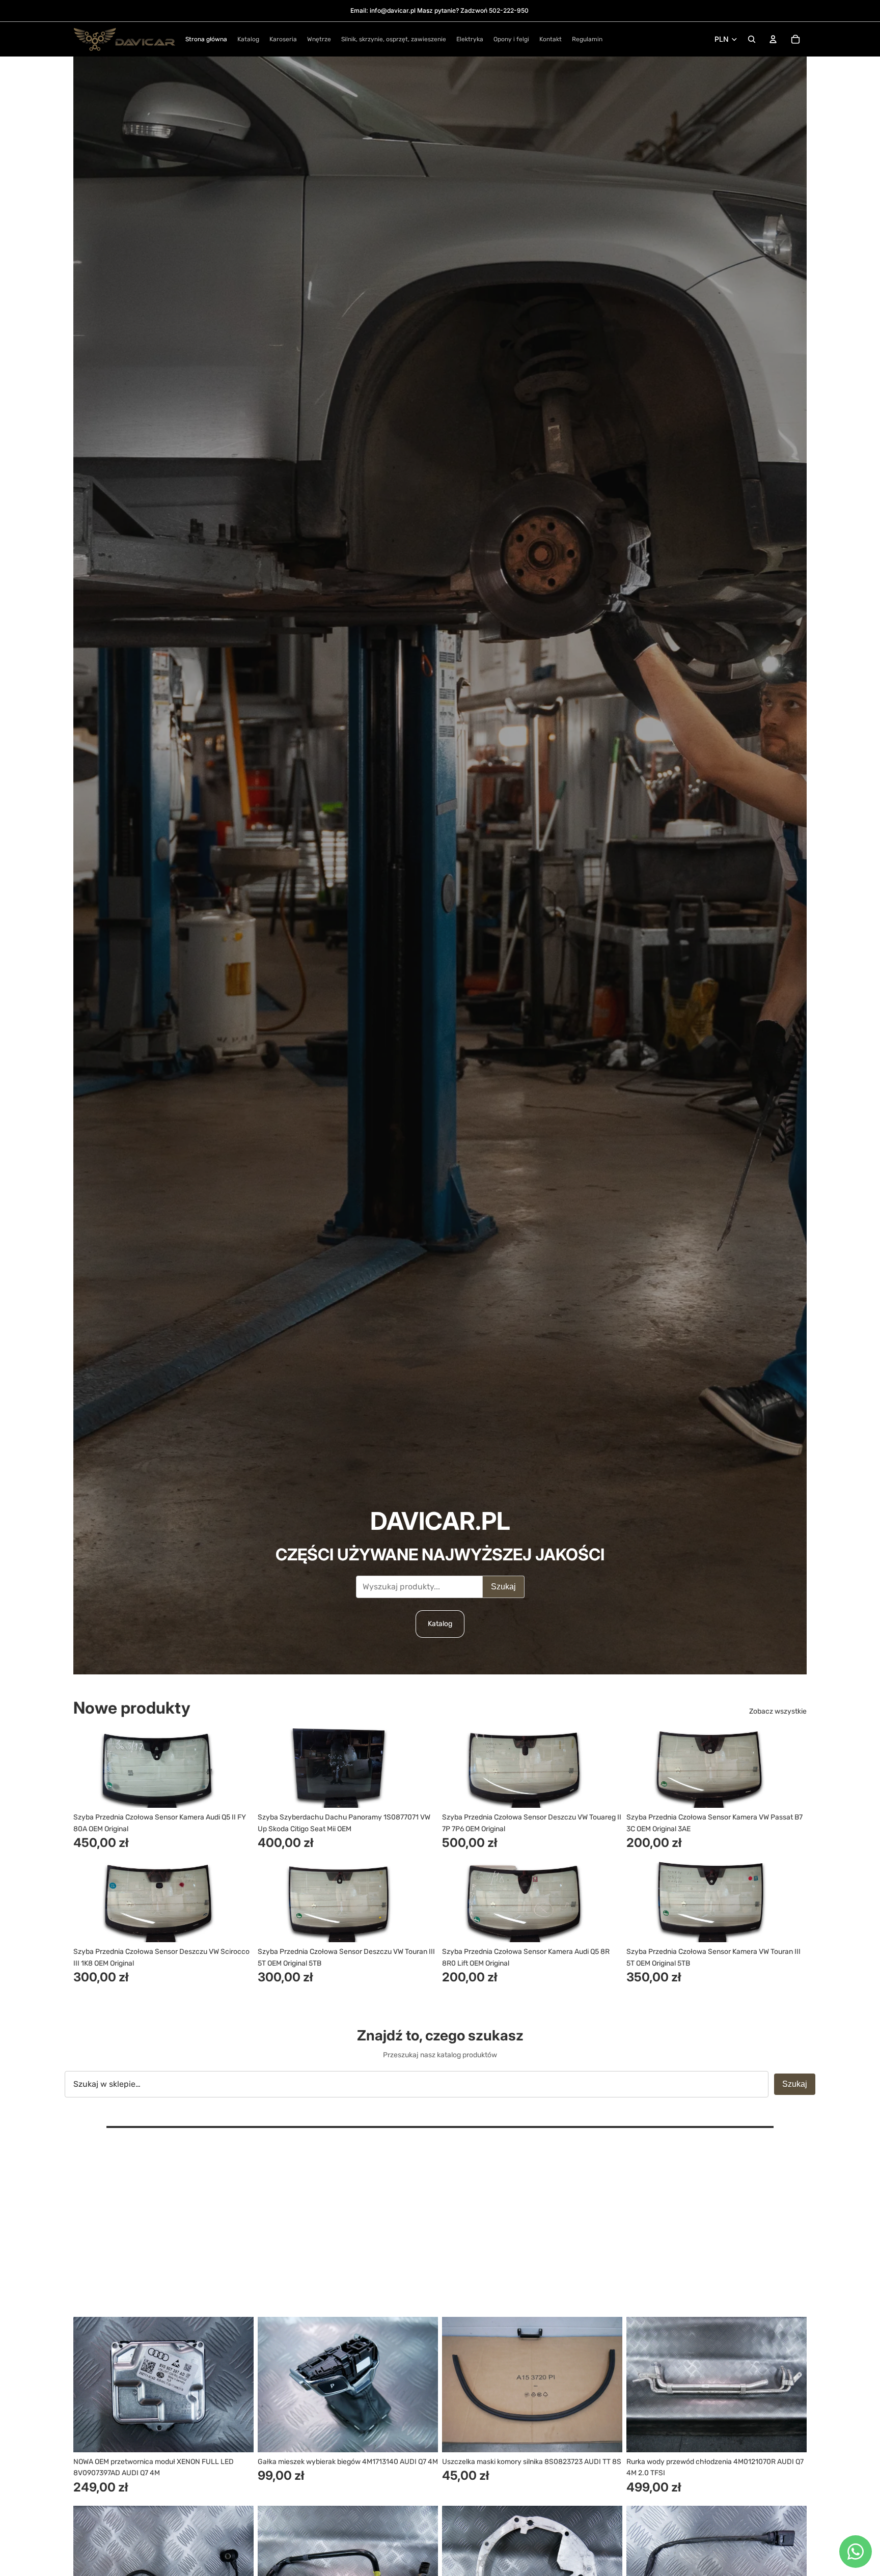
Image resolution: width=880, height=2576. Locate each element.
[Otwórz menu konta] (773, 39)
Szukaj (503, 1587)
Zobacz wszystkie (778, 1711)
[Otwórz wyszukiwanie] (752, 39)
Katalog (440, 1624)
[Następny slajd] (238, 1767)
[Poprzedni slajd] (89, 1767)
